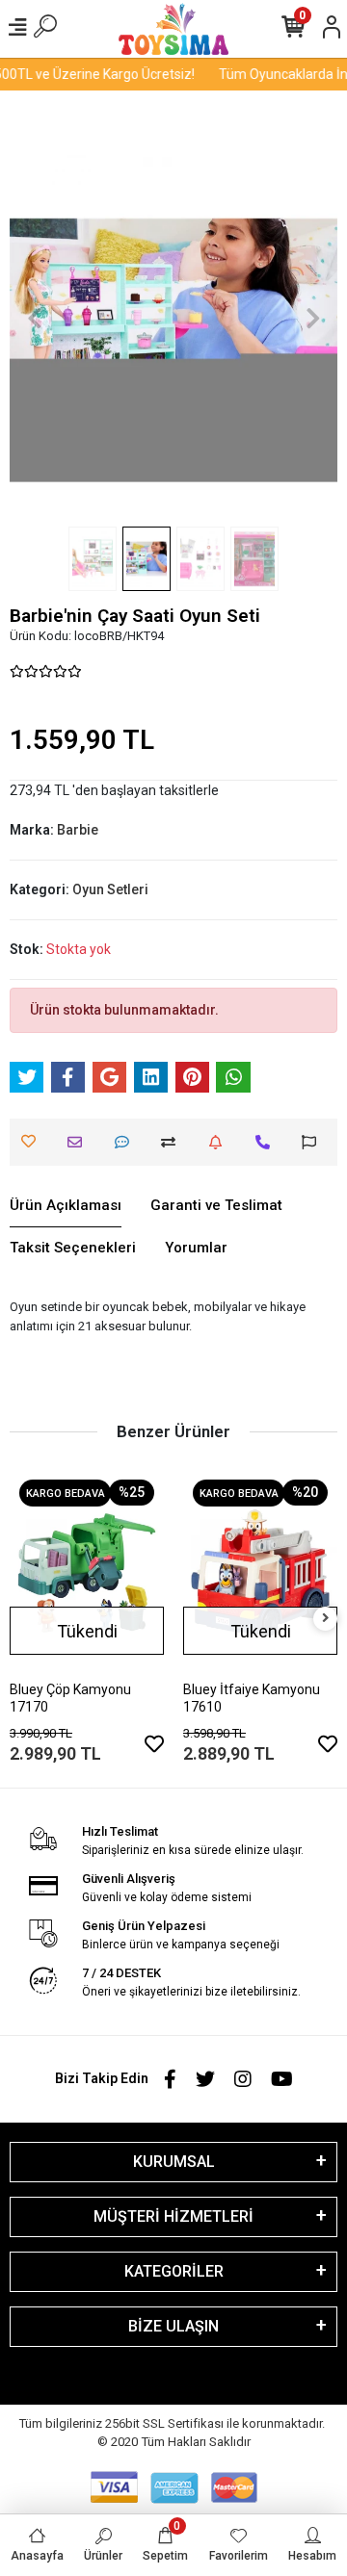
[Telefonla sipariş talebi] (267, 1142)
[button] (34, 318)
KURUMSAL (174, 2162)
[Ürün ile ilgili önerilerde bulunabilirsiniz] (314, 1142)
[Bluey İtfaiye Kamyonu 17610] (260, 1572)
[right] (326, 1619)
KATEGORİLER (174, 2271)
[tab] (66, 1206)
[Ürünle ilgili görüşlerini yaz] (127, 1142)
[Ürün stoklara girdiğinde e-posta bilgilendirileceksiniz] (220, 1142)
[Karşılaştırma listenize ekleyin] (173, 1142)
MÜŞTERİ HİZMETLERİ (173, 2216)
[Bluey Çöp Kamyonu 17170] (87, 1572)
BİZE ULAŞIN (173, 2326)
